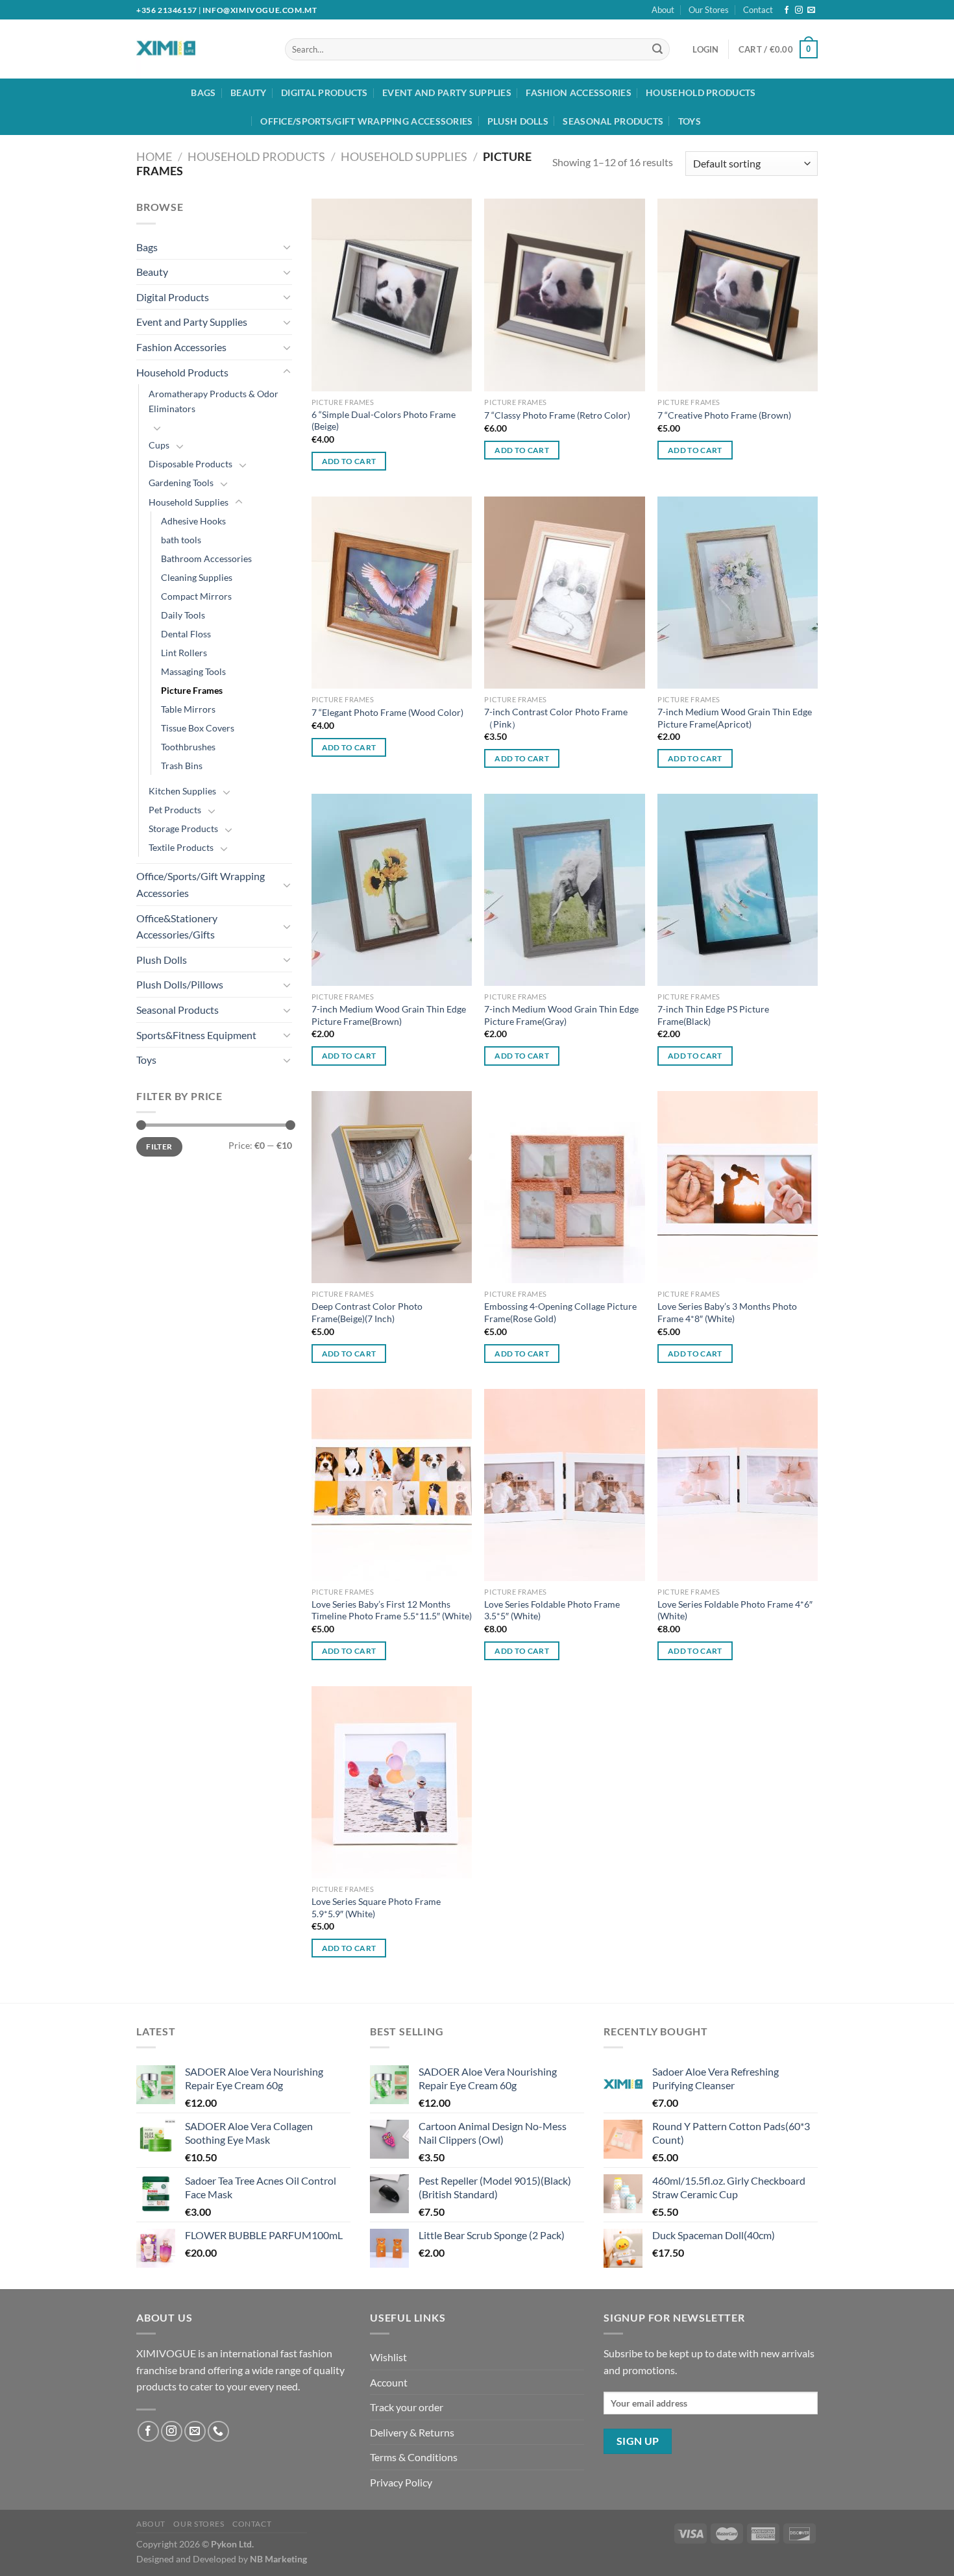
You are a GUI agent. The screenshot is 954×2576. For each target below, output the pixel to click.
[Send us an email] (811, 10)
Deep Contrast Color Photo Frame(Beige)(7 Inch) (367, 1312)
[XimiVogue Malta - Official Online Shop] (190, 49)
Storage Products (183, 828)
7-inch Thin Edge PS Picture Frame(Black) (713, 1015)
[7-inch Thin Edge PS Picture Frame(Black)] (738, 890)
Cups (159, 445)
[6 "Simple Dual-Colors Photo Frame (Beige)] (392, 295)
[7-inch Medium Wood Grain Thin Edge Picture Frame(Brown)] (392, 890)
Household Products (701, 92)
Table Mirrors (188, 709)
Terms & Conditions (414, 2457)
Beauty (249, 92)
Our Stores (709, 10)
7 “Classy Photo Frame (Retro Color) (557, 415)
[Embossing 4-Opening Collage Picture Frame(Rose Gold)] (564, 1187)
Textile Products (181, 847)
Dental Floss (186, 634)
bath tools (181, 540)
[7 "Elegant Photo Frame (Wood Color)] (392, 593)
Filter (159, 1147)
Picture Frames (192, 690)
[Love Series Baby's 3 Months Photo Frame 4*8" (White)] (738, 1187)
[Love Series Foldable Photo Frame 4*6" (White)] (738, 1485)
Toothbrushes (188, 747)
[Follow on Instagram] (799, 10)
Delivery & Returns (412, 2432)
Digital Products (324, 92)
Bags (203, 92)
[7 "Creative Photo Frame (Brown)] (738, 295)
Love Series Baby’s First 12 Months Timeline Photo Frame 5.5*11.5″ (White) (392, 1610)
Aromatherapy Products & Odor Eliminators (214, 401)
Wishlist (388, 2357)
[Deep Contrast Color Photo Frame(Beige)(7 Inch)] (392, 1187)
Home (154, 156)
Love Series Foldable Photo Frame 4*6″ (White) (735, 1610)
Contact (758, 10)
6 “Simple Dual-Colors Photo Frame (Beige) (384, 421)
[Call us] (218, 2432)
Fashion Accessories (578, 92)
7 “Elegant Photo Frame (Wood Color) (387, 712)
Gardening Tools (181, 483)
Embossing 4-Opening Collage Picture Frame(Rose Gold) (560, 1312)
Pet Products (175, 810)
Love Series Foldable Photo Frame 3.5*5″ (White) (552, 1610)
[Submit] (657, 49)
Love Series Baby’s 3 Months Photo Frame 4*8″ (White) (727, 1312)
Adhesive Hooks (193, 521)
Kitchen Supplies (182, 791)
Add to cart (349, 461)
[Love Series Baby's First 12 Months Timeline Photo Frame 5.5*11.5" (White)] (392, 1485)
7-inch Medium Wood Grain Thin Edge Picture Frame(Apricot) (735, 718)
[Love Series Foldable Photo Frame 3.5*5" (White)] (564, 1485)
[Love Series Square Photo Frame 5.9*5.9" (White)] (392, 1782)
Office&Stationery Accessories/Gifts (177, 926)
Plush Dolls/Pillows (180, 984)
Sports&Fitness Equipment (196, 1035)
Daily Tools (183, 615)
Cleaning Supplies (197, 577)
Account (389, 2382)
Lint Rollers (184, 653)
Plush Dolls (518, 121)
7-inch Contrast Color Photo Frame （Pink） (556, 718)
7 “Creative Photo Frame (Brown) (724, 415)
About (663, 10)
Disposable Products (190, 464)
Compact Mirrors (196, 596)
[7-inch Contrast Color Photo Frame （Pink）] (564, 593)
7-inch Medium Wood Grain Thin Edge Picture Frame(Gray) (561, 1015)
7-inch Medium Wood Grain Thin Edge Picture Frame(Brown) (389, 1015)
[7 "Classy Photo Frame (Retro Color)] (564, 295)
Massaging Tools (193, 671)
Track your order (407, 2407)
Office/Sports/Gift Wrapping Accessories (366, 121)
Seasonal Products (613, 121)
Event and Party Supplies (447, 92)
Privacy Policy (401, 2482)
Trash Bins (182, 766)
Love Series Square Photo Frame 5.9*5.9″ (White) (376, 1907)
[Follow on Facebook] (787, 10)
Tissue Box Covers (198, 728)
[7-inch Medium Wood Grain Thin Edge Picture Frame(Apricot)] (738, 593)
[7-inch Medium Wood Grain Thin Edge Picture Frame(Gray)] (564, 890)
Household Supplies (404, 156)
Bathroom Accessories (206, 558)
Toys (690, 121)
